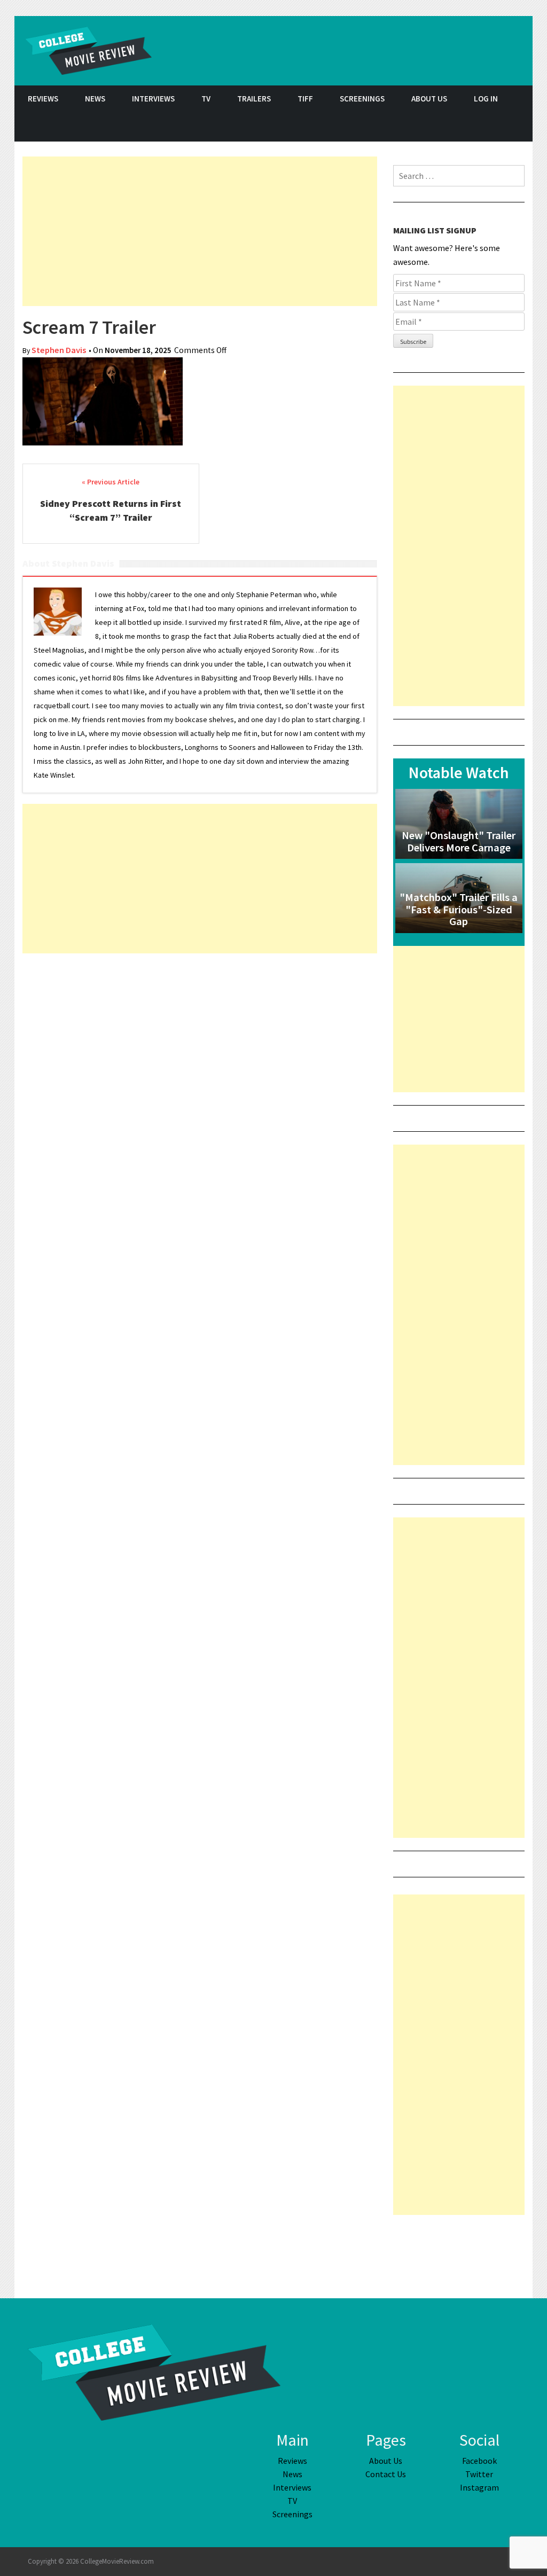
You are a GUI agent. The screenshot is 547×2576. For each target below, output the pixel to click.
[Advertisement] (200, 231)
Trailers (254, 99)
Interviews (153, 99)
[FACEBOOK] (466, 127)
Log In (486, 99)
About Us (429, 99)
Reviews (43, 99)
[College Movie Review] (154, 2371)
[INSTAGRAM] (519, 127)
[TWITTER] (493, 127)
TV (206, 99)
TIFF (305, 99)
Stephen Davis (59, 350)
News (95, 99)
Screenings (362, 99)
